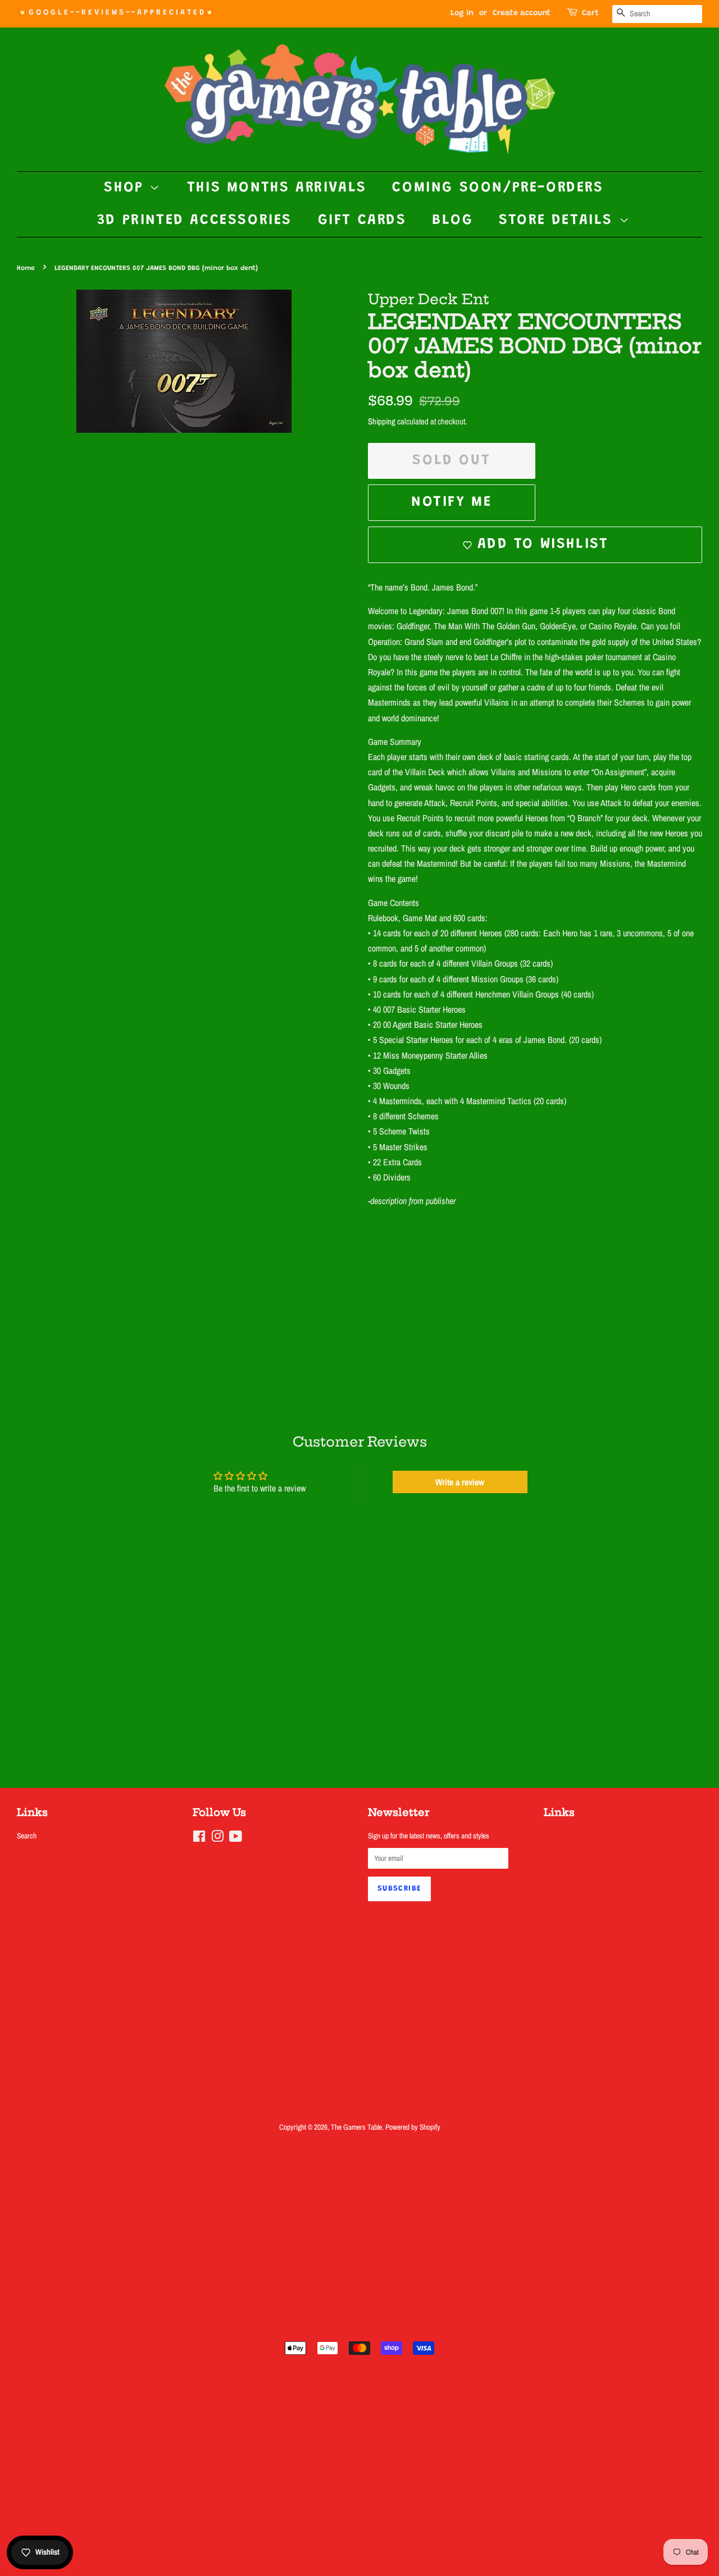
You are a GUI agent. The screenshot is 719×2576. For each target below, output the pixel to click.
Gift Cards (362, 221)
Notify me (451, 502)
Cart (590, 13)
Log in (462, 13)
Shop (127, 188)
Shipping (382, 421)
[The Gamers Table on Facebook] (199, 1838)
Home (26, 268)
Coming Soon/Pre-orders (498, 188)
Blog (452, 221)
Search (27, 1836)
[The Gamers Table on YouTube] (236, 1838)
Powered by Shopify (413, 2127)
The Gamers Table (356, 2127)
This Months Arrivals (277, 188)
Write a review (460, 1482)
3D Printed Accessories (195, 221)
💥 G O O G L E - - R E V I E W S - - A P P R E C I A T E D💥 (115, 13)
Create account (522, 13)
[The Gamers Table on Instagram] (217, 1838)
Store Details (559, 221)
